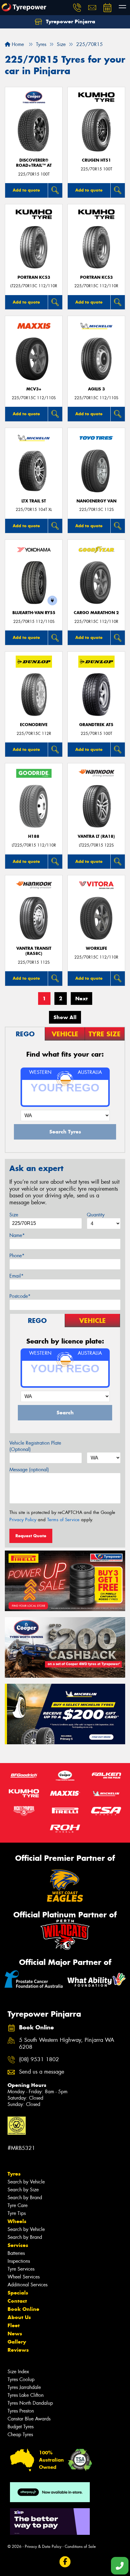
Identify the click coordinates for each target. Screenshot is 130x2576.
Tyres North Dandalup (30, 2403)
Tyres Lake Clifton (26, 2395)
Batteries (16, 2253)
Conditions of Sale (80, 2546)
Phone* (17, 1256)
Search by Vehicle (26, 2182)
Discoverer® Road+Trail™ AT (34, 163)
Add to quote (26, 190)
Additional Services (28, 2285)
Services (18, 2245)
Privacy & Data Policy (43, 2546)
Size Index (18, 2372)
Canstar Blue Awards (29, 2419)
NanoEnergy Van (96, 501)
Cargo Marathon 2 (96, 613)
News (15, 2334)
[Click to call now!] (77, 8)
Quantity (96, 1215)
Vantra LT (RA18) (96, 836)
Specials (18, 2293)
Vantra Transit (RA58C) (34, 951)
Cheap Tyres (20, 2435)
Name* (17, 1235)
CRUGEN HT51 (96, 160)
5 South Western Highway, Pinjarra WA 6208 (67, 2044)
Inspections (19, 2261)
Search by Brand (25, 2198)
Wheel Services (24, 2277)
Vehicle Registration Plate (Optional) (35, 1446)
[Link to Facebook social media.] (65, 2562)
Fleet (14, 2325)
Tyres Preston (21, 2411)
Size (14, 1215)
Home (17, 44)
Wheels (17, 2221)
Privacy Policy (23, 1520)
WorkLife (96, 948)
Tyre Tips (17, 2213)
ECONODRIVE (34, 725)
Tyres (14, 2174)
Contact (17, 2301)
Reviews (18, 2350)
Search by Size (23, 2190)
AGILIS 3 (96, 389)
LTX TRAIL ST (34, 501)
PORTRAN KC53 (34, 277)
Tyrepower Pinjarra (70, 21)
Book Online (23, 2309)
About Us (19, 2317)
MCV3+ (34, 389)
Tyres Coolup (21, 2379)
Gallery (17, 2342)
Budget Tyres (21, 2427)
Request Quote (31, 1536)
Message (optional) (29, 1470)
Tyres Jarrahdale (24, 2387)
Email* (16, 1276)
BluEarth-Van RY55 (34, 613)
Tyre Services (21, 2269)
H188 (34, 836)
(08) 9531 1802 (39, 2059)
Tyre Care (18, 2205)
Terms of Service (63, 1520)
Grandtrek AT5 (96, 725)
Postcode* (20, 1296)
